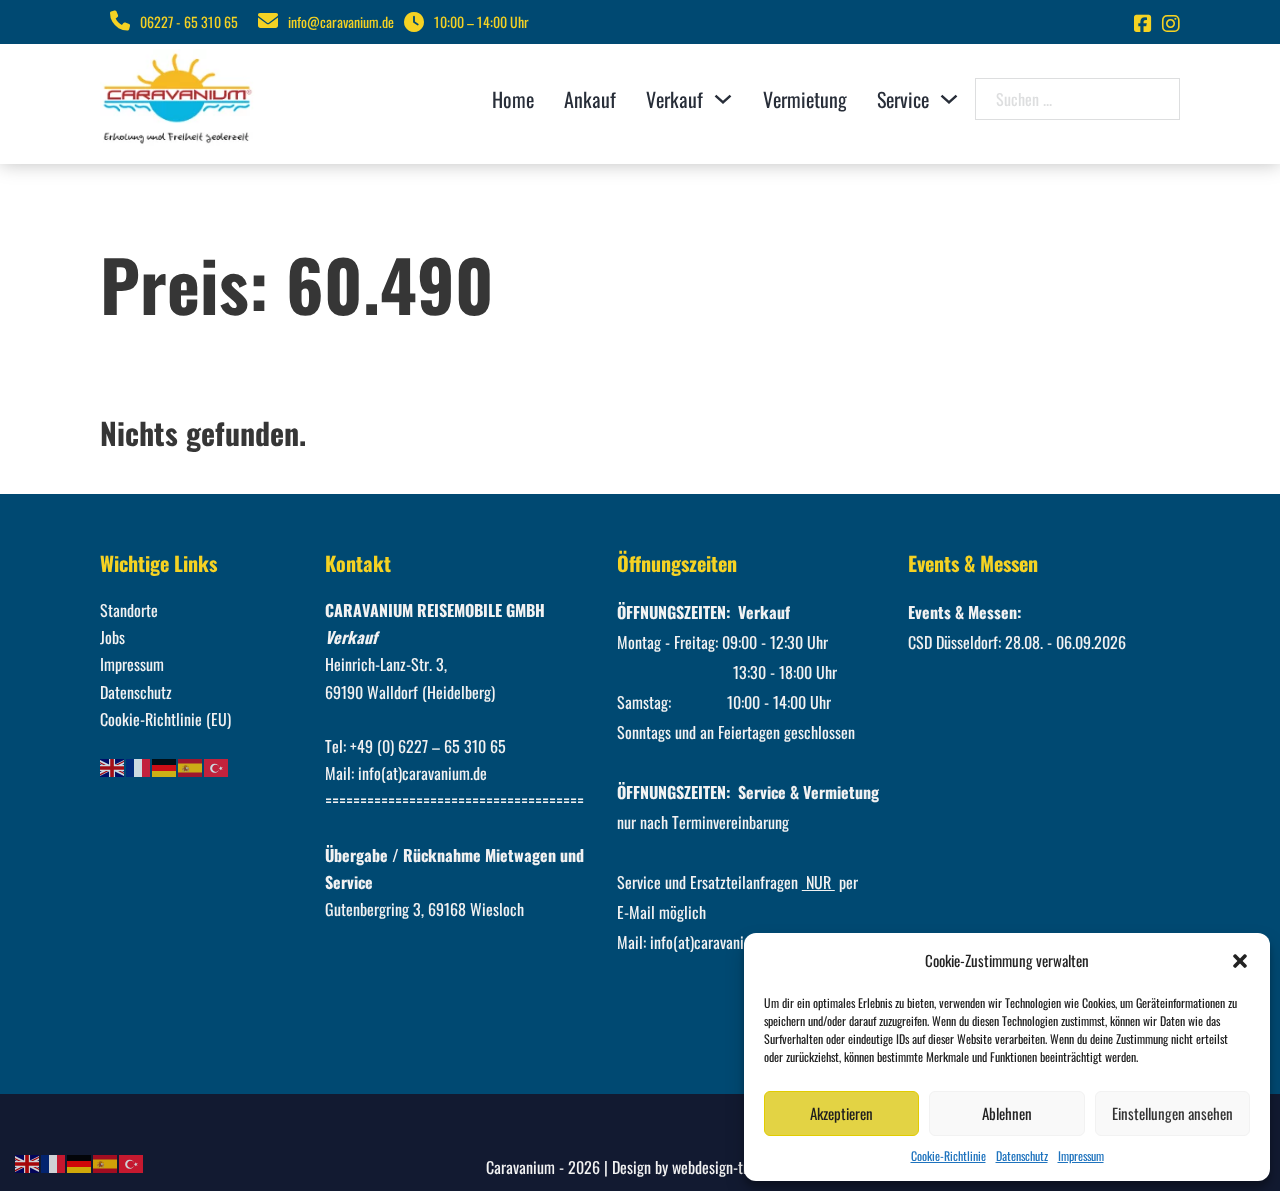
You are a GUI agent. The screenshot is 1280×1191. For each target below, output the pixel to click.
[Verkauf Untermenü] (723, 99)
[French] (139, 766)
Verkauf (674, 99)
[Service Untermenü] (949, 99)
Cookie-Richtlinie (948, 1155)
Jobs (112, 637)
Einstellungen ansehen (1172, 1113)
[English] (113, 766)
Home (513, 99)
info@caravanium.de (341, 21)
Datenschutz (1022, 1155)
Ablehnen (1007, 1113)
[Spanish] (191, 766)
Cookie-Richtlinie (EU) (165, 719)
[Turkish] (217, 766)
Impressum (1081, 1155)
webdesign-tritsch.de (733, 1167)
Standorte (129, 610)
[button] (1240, 961)
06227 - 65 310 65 (189, 21)
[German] (165, 766)
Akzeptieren (841, 1113)
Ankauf (590, 99)
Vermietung (805, 99)
